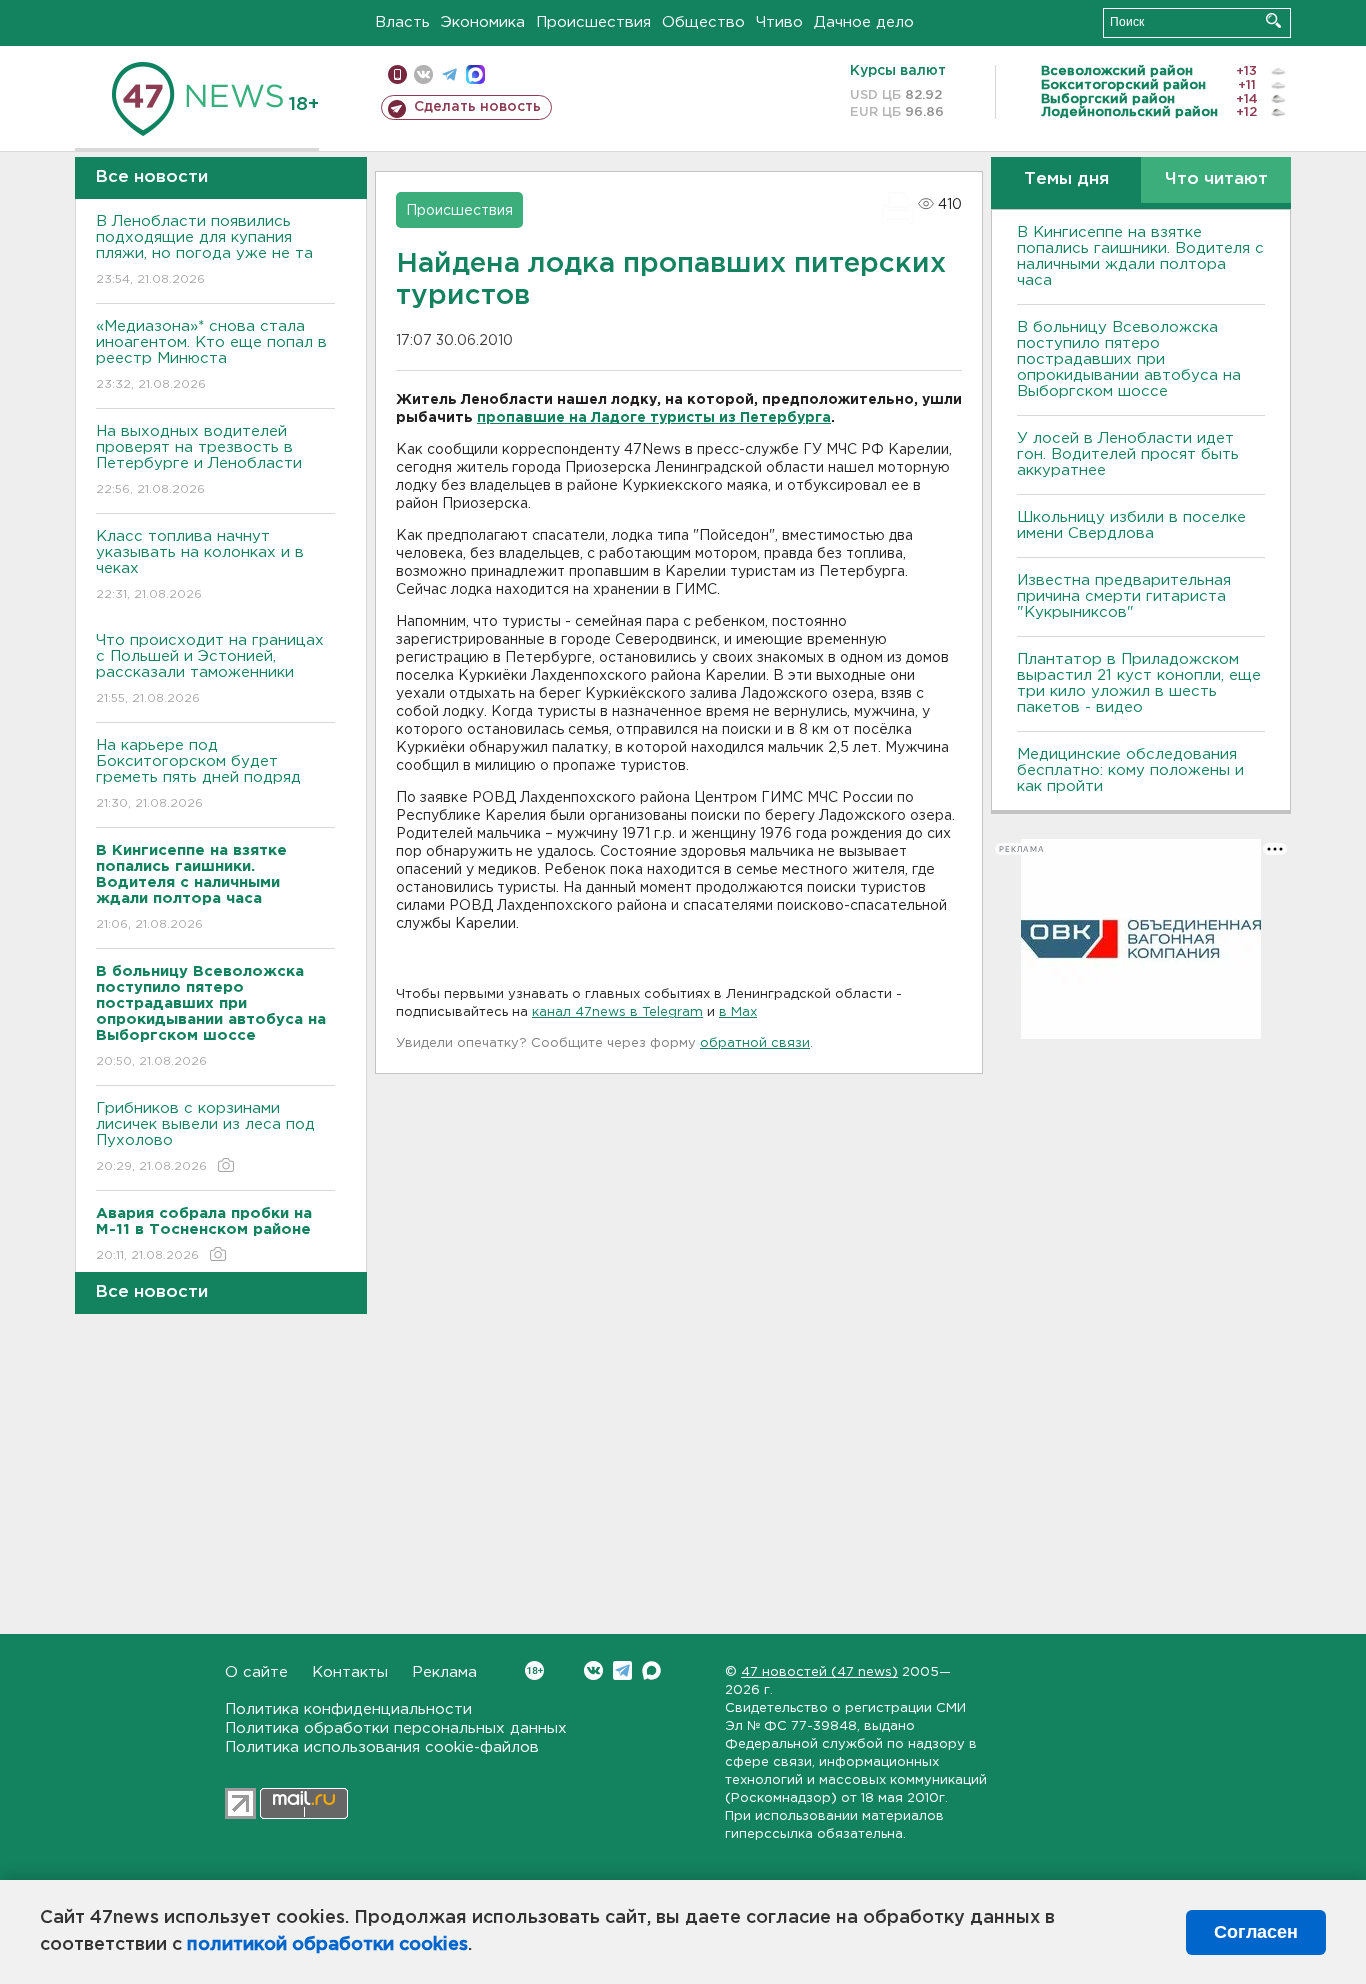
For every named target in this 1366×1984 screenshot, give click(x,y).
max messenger (475, 74)
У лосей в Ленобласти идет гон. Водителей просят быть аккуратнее (1128, 454)
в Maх (738, 1012)
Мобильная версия (397, 74)
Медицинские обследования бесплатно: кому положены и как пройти (1130, 770)
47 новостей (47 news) (819, 1672)
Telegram (622, 1670)
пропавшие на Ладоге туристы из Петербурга (654, 418)
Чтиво (779, 22)
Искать (1273, 20)
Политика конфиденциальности (348, 1709)
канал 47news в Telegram (617, 1012)
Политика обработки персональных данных (396, 1728)
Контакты (350, 1672)
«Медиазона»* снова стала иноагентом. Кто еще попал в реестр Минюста (211, 355)
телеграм (449, 74)
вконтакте (423, 74)
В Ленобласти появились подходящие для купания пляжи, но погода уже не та (204, 250)
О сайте (256, 1672)
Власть (402, 22)
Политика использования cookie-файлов (382, 1747)
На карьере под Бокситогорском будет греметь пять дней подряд (198, 774)
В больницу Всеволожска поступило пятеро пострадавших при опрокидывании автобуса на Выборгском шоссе (1129, 359)
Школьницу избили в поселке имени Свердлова (1131, 525)
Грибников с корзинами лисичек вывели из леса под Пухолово (205, 1137)
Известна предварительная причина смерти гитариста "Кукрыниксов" (1124, 596)
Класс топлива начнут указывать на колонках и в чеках (200, 565)
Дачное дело (864, 22)
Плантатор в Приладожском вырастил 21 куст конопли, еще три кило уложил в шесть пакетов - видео (1139, 683)
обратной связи (755, 1043)
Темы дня (1066, 179)
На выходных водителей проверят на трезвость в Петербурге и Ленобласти (199, 460)
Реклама (444, 1672)
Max (651, 1670)
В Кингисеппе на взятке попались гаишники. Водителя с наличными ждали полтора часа (1140, 256)
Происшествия (593, 22)
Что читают (1216, 179)
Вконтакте (593, 1670)
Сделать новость (477, 107)
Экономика (483, 22)
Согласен (1256, 1932)
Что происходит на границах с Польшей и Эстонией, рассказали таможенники (210, 669)
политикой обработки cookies (327, 1945)
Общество (703, 22)
